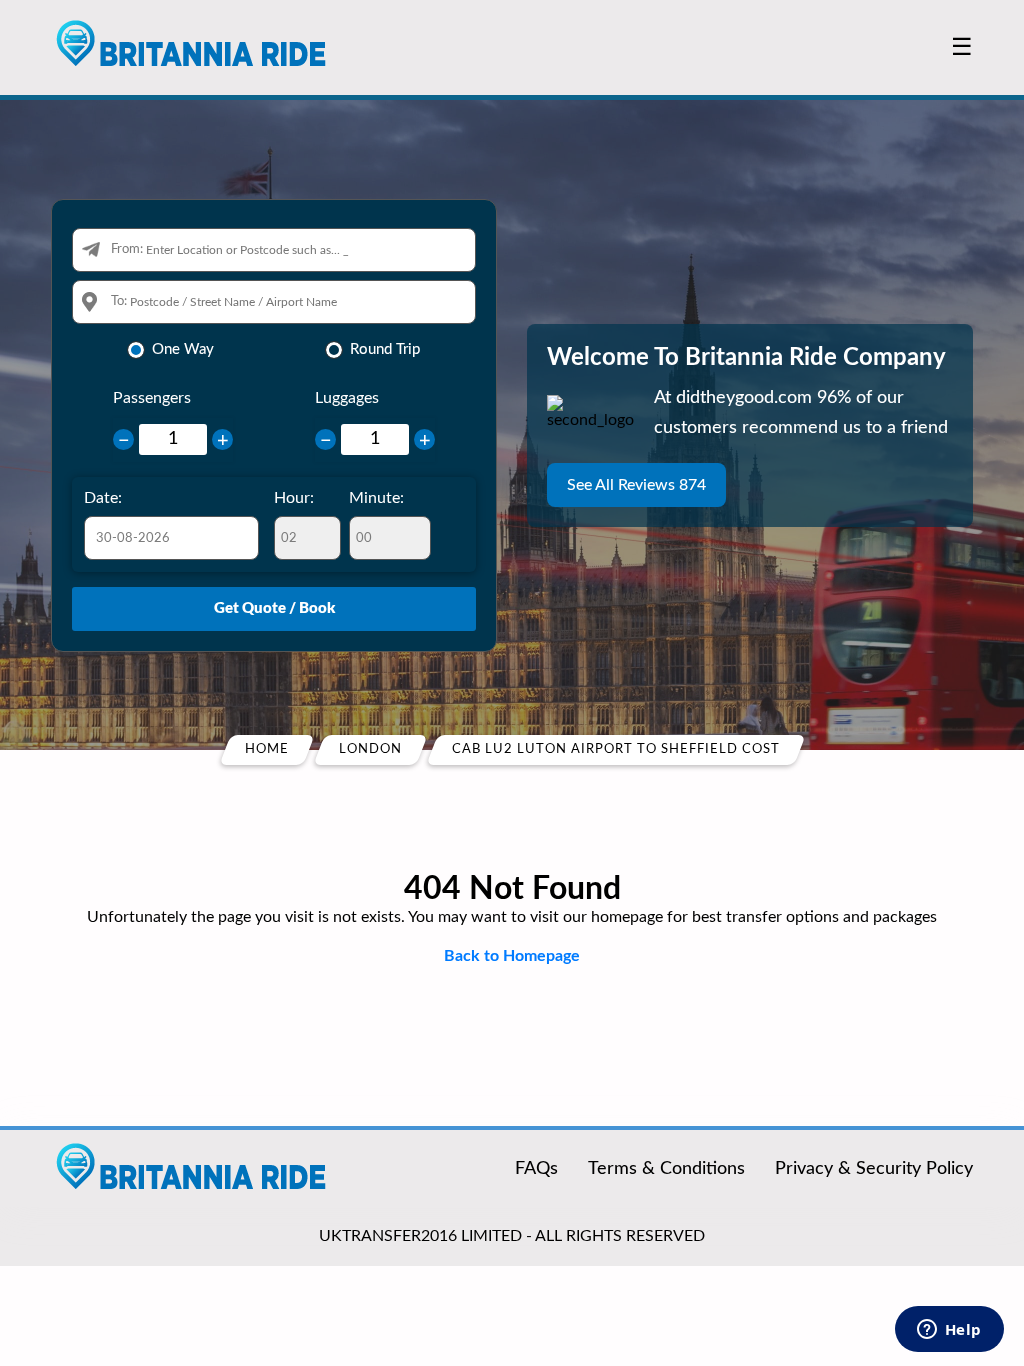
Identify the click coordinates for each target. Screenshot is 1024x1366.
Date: (103, 498)
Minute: (376, 498)
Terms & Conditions (666, 1169)
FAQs (536, 1169)
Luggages (347, 398)
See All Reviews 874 (636, 485)
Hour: (294, 498)
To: (119, 301)
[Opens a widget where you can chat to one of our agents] (949, 1331)
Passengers (152, 398)
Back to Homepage (512, 956)
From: (127, 249)
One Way (183, 349)
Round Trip (385, 349)
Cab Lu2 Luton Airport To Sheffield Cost (616, 749)
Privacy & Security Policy (874, 1169)
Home (267, 749)
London (370, 749)
